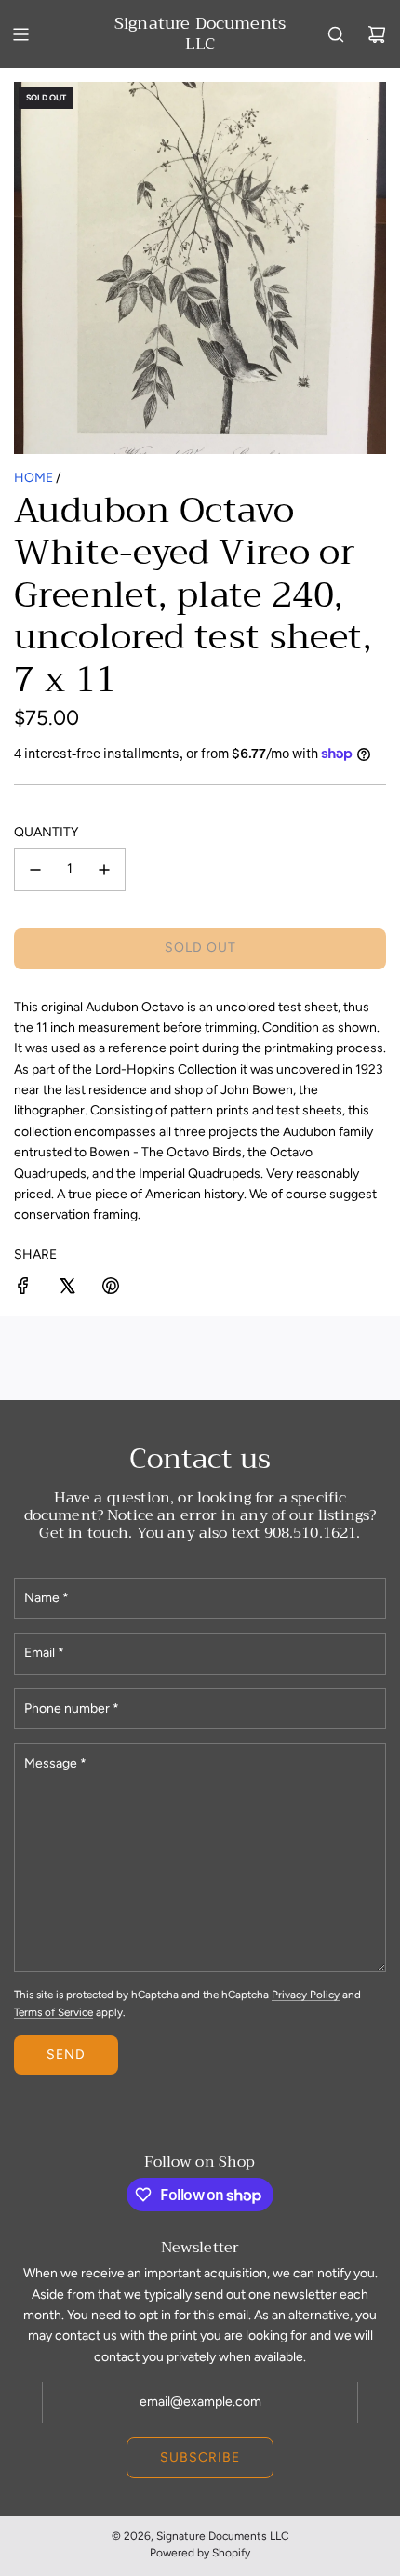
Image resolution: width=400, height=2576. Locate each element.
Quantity (46, 832)
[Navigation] (20, 34)
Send (66, 2055)
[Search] (336, 34)
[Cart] (377, 34)
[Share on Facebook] (23, 1289)
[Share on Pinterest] (111, 1289)
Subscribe (200, 2457)
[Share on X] (67, 1289)
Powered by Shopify (200, 2553)
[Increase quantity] (104, 870)
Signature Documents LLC (200, 34)
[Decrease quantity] (35, 870)
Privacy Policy (306, 1995)
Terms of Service (53, 2012)
